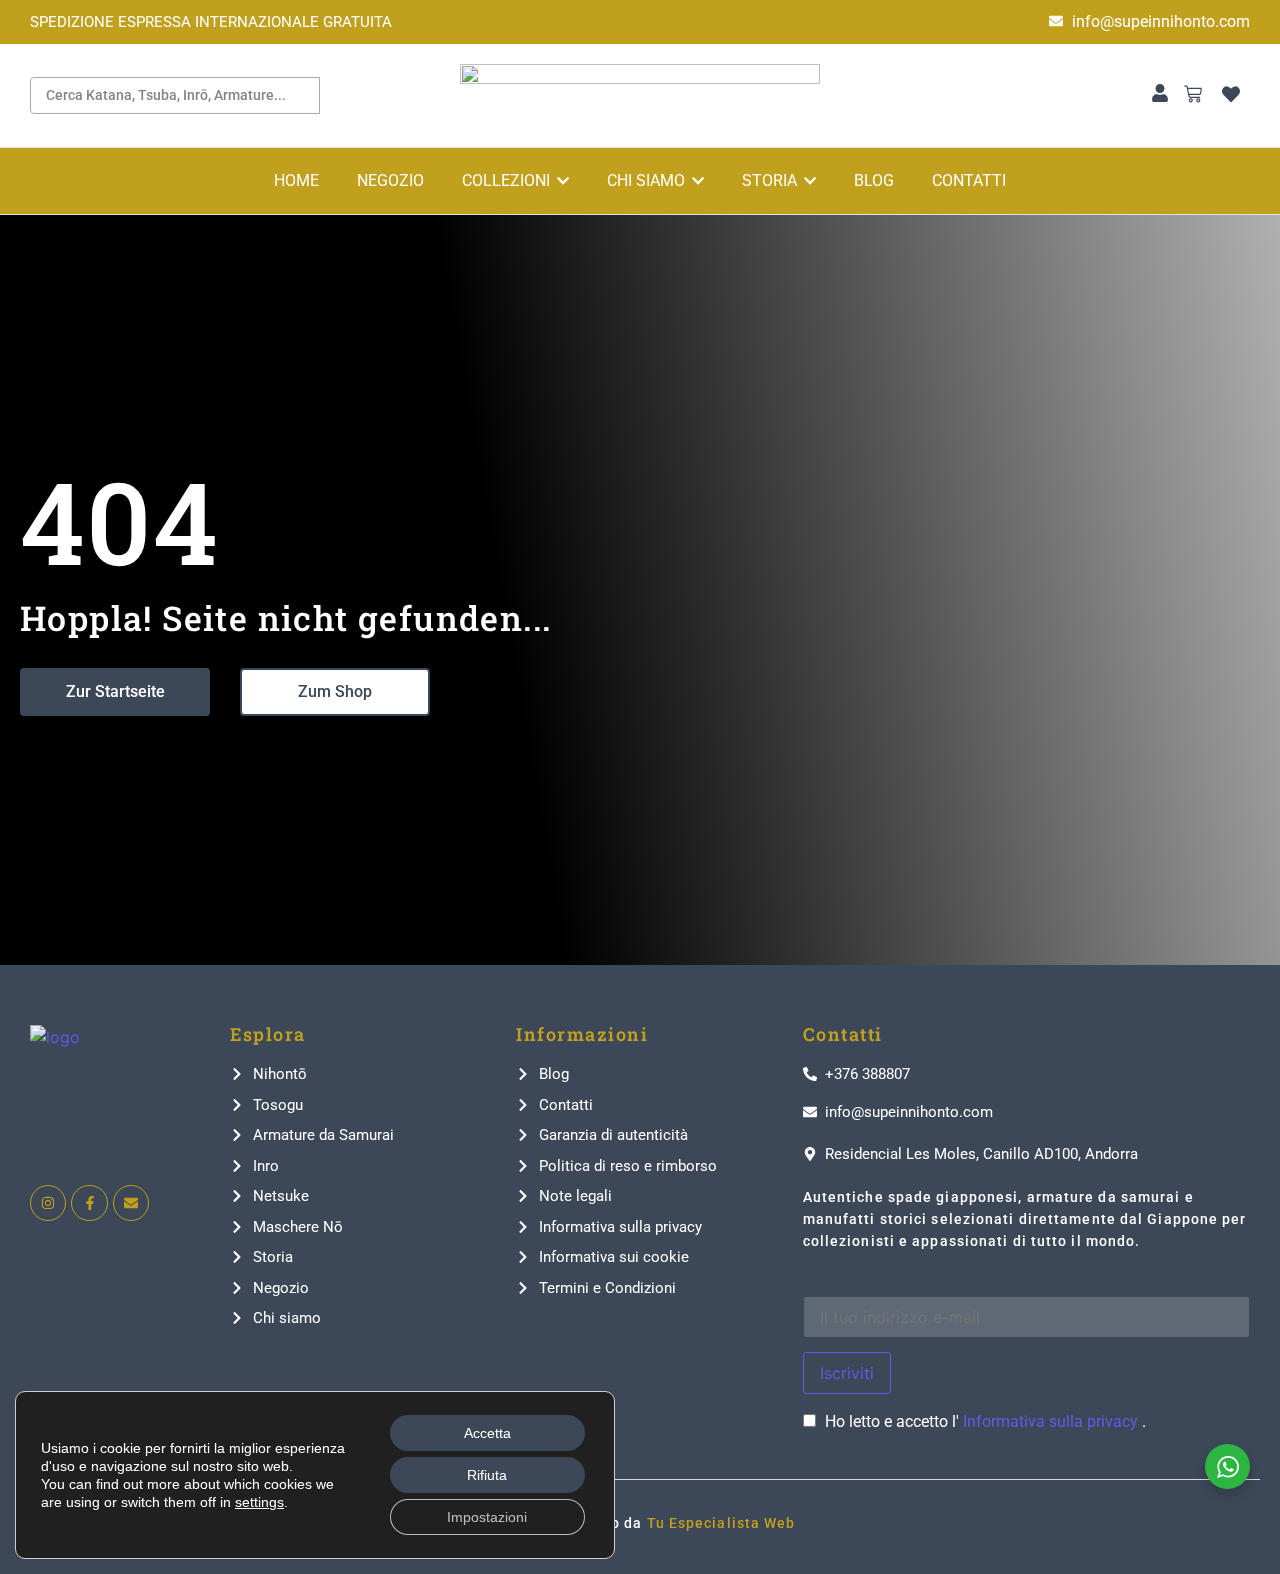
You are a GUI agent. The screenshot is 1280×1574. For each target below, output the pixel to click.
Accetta (487, 1433)
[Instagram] (48, 1203)
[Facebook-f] (89, 1203)
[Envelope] (131, 1203)
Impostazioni (487, 1517)
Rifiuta (487, 1475)
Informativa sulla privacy (1052, 1421)
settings (259, 1502)
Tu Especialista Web (721, 1523)
